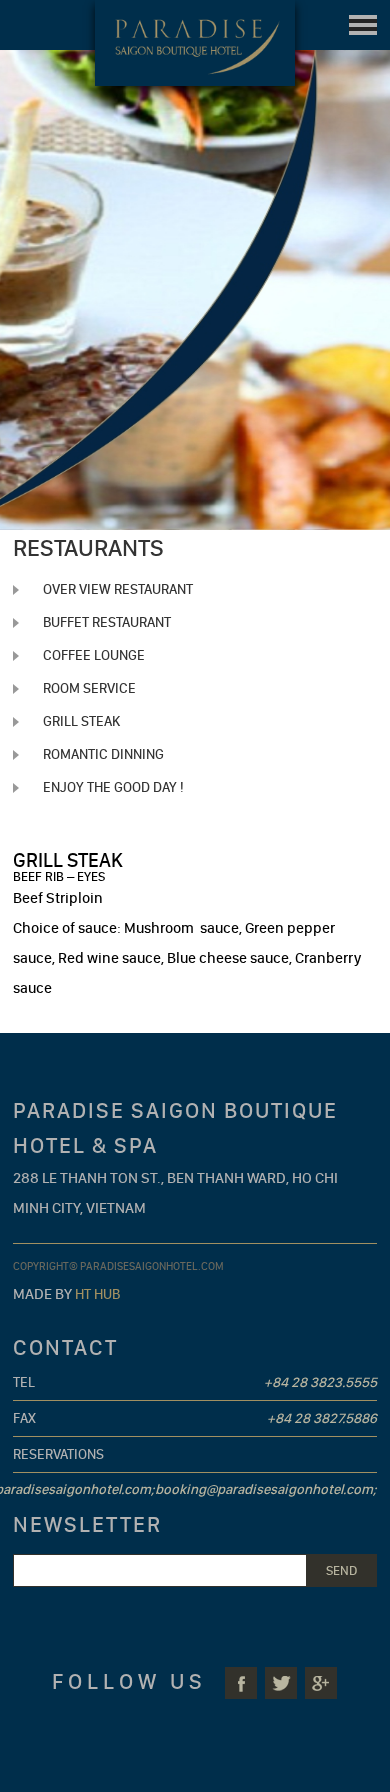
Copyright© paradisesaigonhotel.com (118, 1266)
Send (341, 1570)
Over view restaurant (118, 589)
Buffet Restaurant (107, 622)
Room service (89, 688)
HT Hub (97, 1294)
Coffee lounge (94, 655)
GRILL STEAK (81, 721)
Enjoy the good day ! (113, 787)
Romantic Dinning (103, 754)
